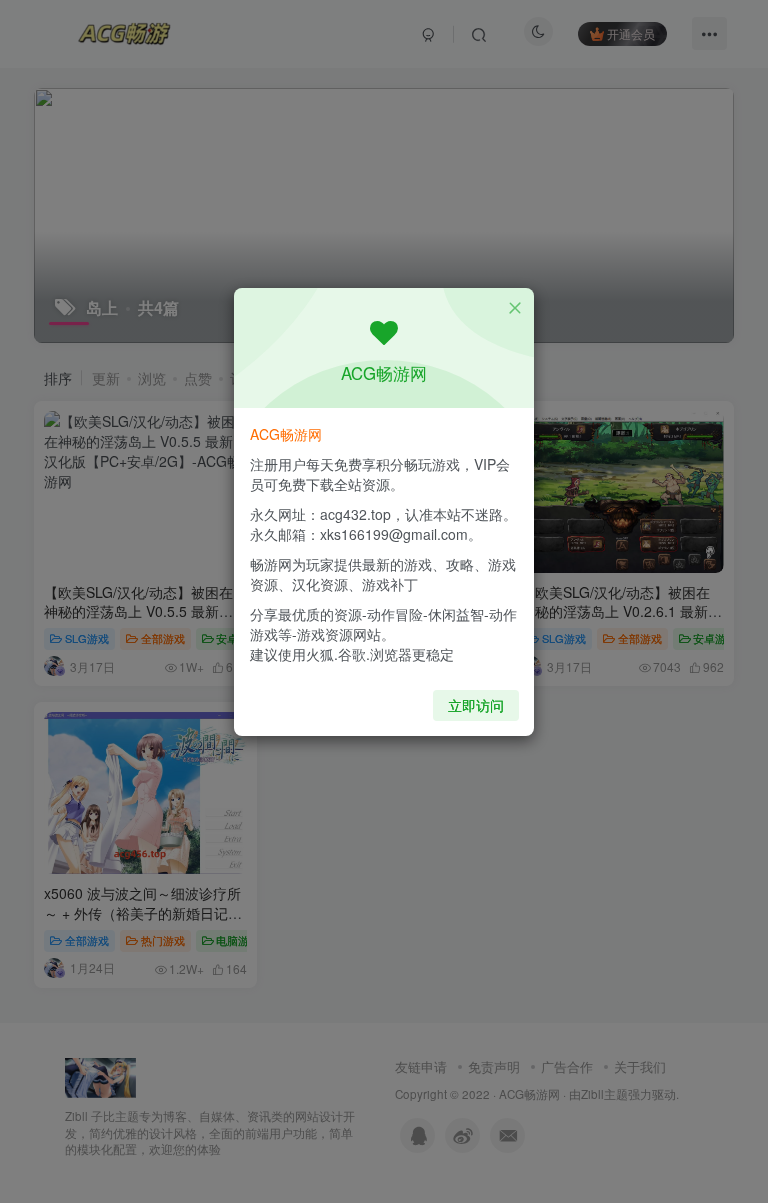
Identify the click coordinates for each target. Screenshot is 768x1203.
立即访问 (476, 705)
